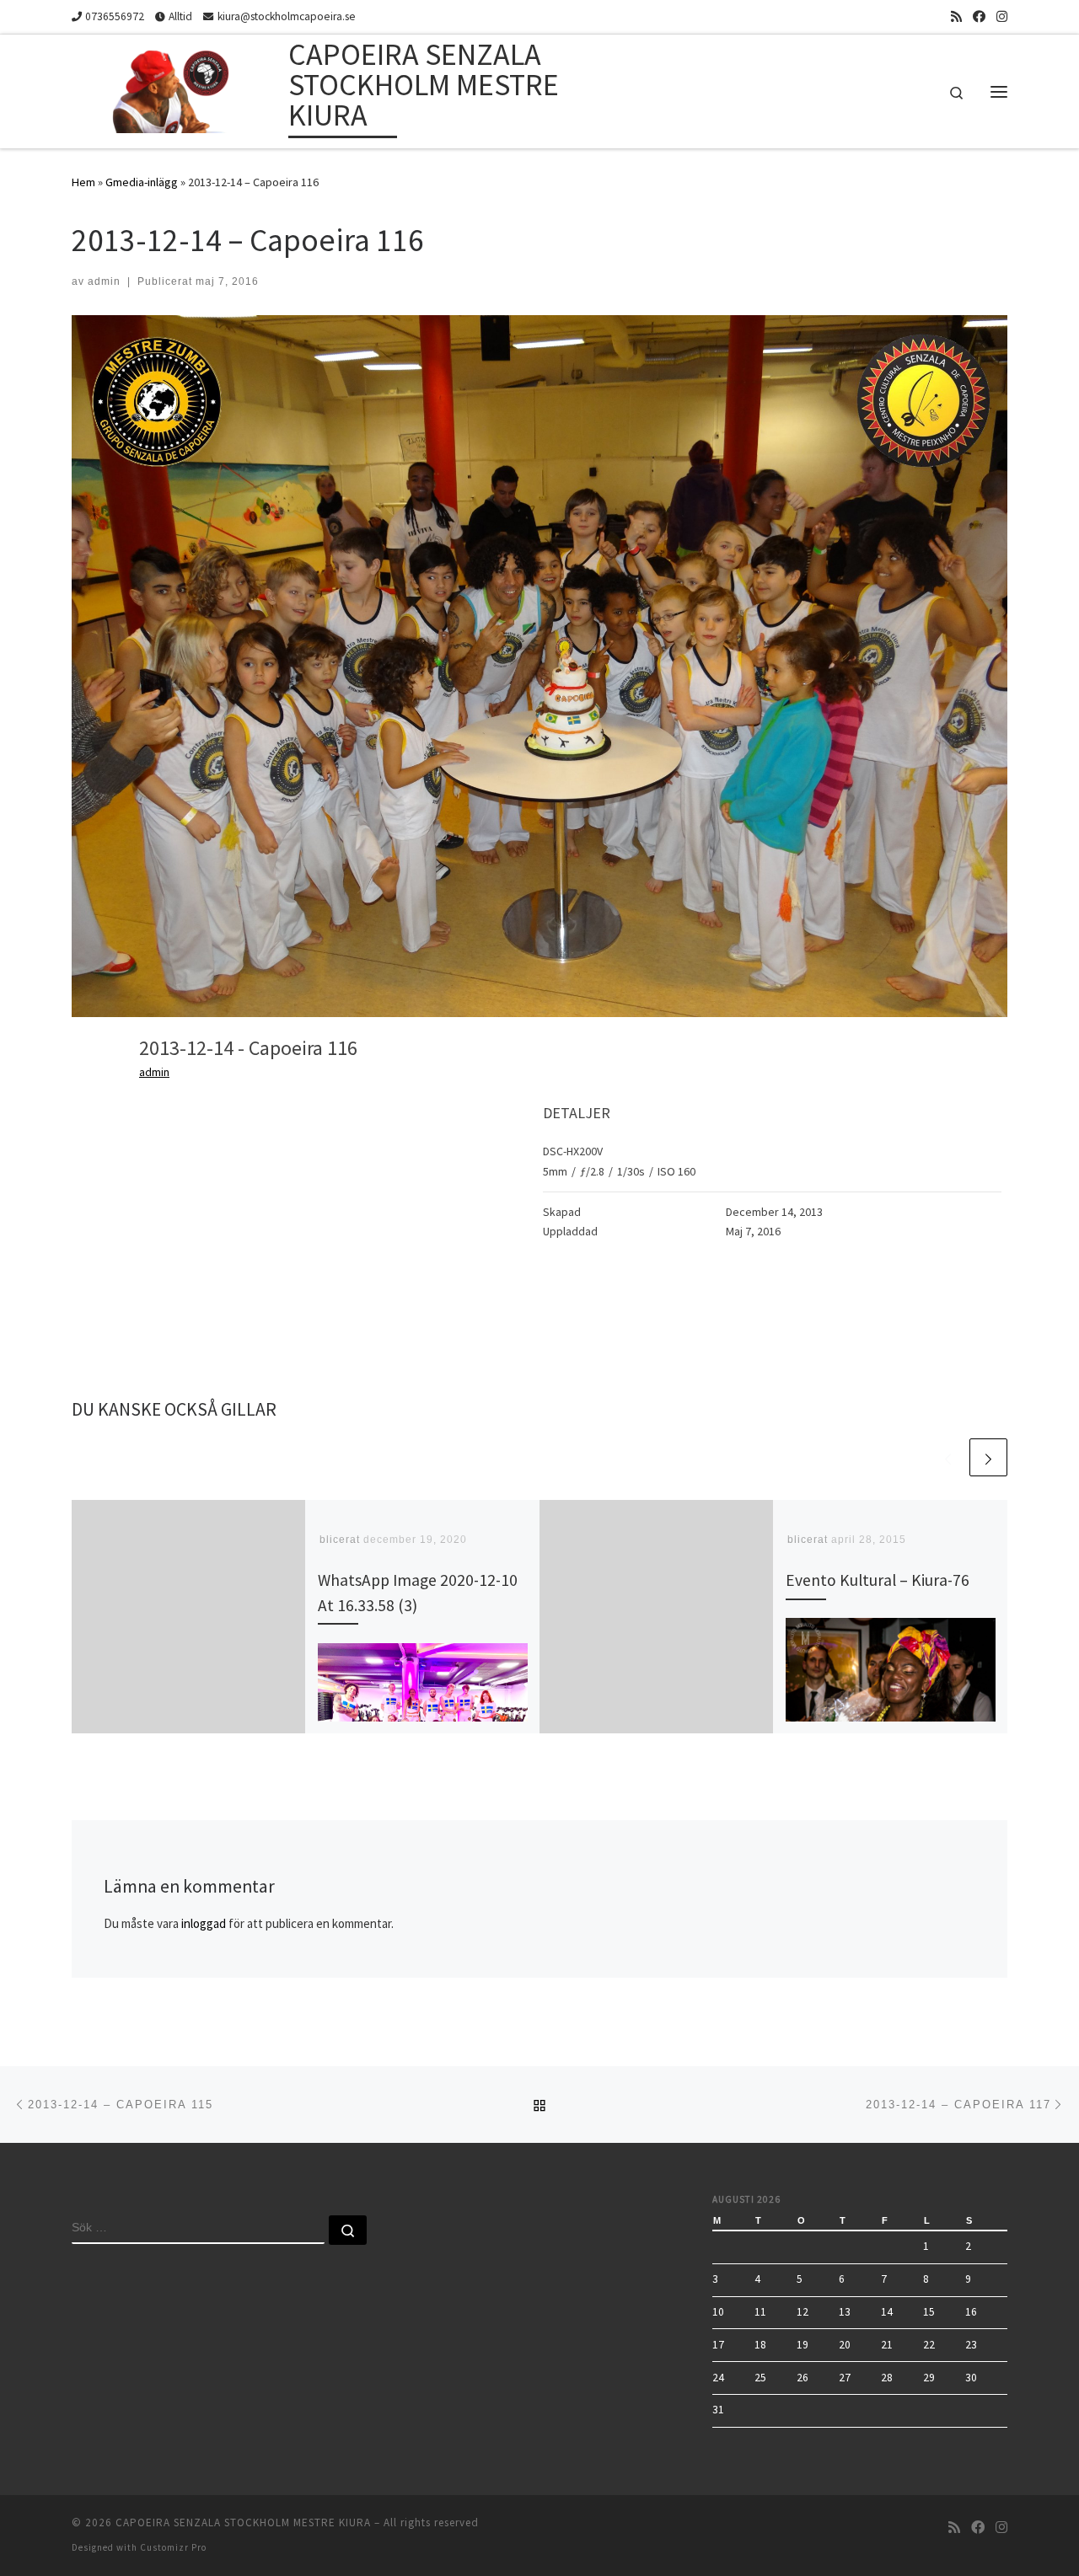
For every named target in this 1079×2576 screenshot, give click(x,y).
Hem (83, 182)
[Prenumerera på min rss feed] (956, 16)
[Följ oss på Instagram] (1002, 16)
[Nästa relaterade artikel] (988, 1457)
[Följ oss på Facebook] (979, 16)
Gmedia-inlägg (142, 182)
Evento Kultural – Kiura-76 (878, 1580)
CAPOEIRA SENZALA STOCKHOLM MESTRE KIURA (243, 2522)
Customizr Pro (173, 2547)
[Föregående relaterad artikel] (948, 1457)
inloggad (204, 1923)
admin (104, 281)
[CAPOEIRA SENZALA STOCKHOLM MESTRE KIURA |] (177, 88)
